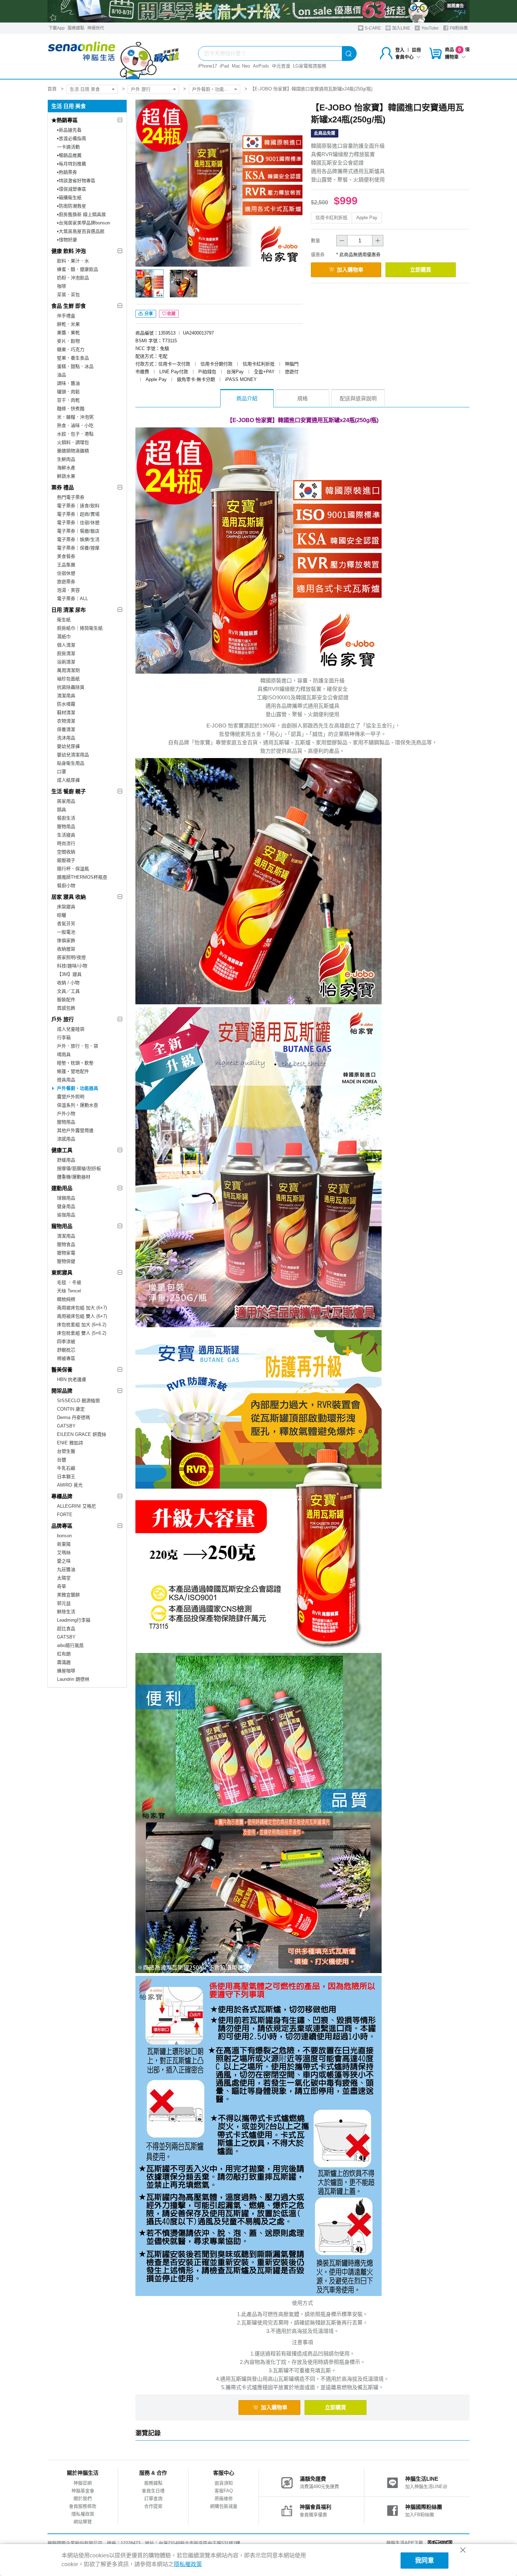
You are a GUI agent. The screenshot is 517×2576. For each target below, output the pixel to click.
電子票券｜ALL (72, 599)
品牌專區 (62, 1526)
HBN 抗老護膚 (72, 1379)
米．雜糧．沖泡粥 (75, 417)
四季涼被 (66, 1341)
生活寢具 (66, 835)
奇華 (62, 1586)
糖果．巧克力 (71, 349)
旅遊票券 (66, 582)
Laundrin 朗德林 (73, 1679)
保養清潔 (66, 729)
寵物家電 (66, 1253)
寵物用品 (66, 826)
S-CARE (372, 28)
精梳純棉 (66, 1299)
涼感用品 (66, 1139)
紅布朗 (64, 1654)
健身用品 (66, 1206)
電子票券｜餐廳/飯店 (78, 531)
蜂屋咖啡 (66, 1671)
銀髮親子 (66, 860)
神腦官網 (83, 2483)
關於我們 (83, 2498)
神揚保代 (96, 28)
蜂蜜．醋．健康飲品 (78, 269)
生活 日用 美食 (85, 89)
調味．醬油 (68, 383)
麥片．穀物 (68, 341)
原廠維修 (224, 2498)
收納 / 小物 (68, 983)
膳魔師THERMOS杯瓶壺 (82, 877)
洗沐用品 (66, 738)
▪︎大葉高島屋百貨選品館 (81, 231)
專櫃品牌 (62, 1496)
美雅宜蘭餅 (68, 1595)
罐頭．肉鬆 (68, 392)
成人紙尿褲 (68, 780)
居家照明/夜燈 (71, 957)
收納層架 (66, 949)
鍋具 (62, 810)
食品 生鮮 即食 (69, 306)
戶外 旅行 (141, 89)
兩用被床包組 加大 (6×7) (82, 1308)
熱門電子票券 (71, 497)
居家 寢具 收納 (69, 897)
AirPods (261, 66)
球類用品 (66, 1198)
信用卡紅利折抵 (331, 218)
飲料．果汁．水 (73, 261)
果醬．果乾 (68, 333)
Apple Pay (367, 218)
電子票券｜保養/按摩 (78, 548)
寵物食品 (66, 1244)
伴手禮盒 (66, 316)
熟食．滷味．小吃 (75, 425)
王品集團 (66, 565)
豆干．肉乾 (68, 400)
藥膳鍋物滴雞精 (73, 451)
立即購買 (421, 270)
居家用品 (66, 801)
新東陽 (64, 1544)
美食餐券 (66, 556)
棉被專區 (66, 1358)
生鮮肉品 (66, 459)
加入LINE (401, 28)
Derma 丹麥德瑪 (74, 1417)
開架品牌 (62, 1391)
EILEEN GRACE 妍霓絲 (82, 1434)
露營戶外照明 (71, 1097)
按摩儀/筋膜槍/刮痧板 (79, 1168)
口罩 (62, 772)
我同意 (425, 2561)
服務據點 (76, 28)
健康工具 (62, 1150)
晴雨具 (64, 1054)
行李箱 (64, 1038)
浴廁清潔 (66, 662)
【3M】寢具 (69, 974)
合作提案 (153, 2506)
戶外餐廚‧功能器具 (213, 89)
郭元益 (64, 1603)
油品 (62, 375)
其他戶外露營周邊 (75, 1130)
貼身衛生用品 (71, 763)
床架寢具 (66, 907)
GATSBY (66, 1426)
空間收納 (66, 852)
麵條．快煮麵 (71, 409)
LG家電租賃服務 (310, 66)
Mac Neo (241, 66)
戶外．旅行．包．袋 (78, 1046)
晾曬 (62, 915)
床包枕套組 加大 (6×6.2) (82, 1325)
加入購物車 (350, 270)
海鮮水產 (66, 468)
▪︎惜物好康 (67, 240)
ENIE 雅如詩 (70, 1443)
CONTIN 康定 (71, 1409)
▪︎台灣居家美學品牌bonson (84, 223)
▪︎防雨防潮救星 (72, 206)
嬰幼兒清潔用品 (73, 755)
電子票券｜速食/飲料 (78, 506)
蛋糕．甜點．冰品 (75, 366)
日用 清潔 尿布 (69, 610)
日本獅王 (66, 1477)
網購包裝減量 (224, 2506)
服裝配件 (66, 1000)
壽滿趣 (64, 1662)
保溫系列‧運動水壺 (78, 1105)
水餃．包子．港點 (75, 434)
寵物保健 (66, 1261)
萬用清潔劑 (68, 670)
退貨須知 (224, 2483)
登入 (400, 50)
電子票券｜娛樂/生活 (78, 539)
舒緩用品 (66, 1160)
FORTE (65, 1515)
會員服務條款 (83, 2506)
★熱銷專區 (65, 120)
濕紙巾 (64, 637)
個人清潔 (66, 645)
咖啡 (62, 286)
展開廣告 (455, 6)
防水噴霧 (66, 704)
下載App (57, 28)
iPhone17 (208, 66)
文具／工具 (68, 991)
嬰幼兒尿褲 (68, 746)
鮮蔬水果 (66, 476)
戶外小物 (66, 1114)
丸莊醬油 (66, 1569)
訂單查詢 (153, 2498)
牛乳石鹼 (66, 1468)
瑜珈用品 (66, 1215)
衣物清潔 (66, 721)
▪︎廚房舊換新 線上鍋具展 (81, 214)
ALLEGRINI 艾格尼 (76, 1506)
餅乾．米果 (68, 324)
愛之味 (64, 1561)
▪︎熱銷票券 (67, 172)
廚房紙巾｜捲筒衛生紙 (80, 628)
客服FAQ (224, 2491)
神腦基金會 (83, 2491)
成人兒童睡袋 (71, 1029)
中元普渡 (281, 66)
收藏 (171, 314)
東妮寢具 (62, 1273)
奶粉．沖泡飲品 (73, 278)
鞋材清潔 (66, 713)
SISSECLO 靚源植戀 (78, 1401)
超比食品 (66, 1629)
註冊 (416, 50)
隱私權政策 (83, 2514)
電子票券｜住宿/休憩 (78, 523)
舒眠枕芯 (66, 1350)
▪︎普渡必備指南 (72, 138)
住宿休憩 (66, 573)
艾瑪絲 (64, 1553)
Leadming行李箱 (74, 1620)
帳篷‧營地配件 (73, 1071)
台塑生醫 (66, 1451)
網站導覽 (83, 2522)
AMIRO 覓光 (70, 1485)
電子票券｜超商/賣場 (78, 514)
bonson (64, 1536)
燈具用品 (66, 1080)
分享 (148, 314)
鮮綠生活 (66, 1612)
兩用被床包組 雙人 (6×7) (82, 1316)
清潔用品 (66, 1236)
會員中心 (404, 57)
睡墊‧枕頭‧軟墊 (75, 1063)
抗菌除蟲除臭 (71, 687)
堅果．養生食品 (73, 358)
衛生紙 (64, 620)
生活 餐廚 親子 (69, 791)
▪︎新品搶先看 (69, 130)
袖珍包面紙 (68, 679)
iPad (224, 66)
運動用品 (62, 1188)
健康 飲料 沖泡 (69, 251)
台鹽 (62, 1460)
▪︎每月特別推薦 (72, 164)
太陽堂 (64, 1578)
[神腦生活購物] (114, 56)
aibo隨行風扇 (70, 1645)
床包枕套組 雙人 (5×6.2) (82, 1333)
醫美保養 (62, 1370)
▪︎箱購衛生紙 (69, 198)
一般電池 (66, 932)
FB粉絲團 (458, 28)
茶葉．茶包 (68, 295)
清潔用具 (66, 696)
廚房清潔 (66, 653)
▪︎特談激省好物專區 (76, 181)
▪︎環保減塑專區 (72, 189)
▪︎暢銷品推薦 (69, 155)
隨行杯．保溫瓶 (73, 869)
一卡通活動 (68, 147)
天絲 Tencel (69, 1291)
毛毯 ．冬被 (69, 1282)
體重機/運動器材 (74, 1177)
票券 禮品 (63, 487)
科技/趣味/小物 (72, 966)
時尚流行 (66, 843)
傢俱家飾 (66, 940)
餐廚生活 (66, 818)
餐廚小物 (66, 886)
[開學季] (258, 11)
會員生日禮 (153, 2491)
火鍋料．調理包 (73, 442)
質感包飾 (66, 1008)
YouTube (429, 28)
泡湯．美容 (68, 590)
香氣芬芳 (66, 924)
